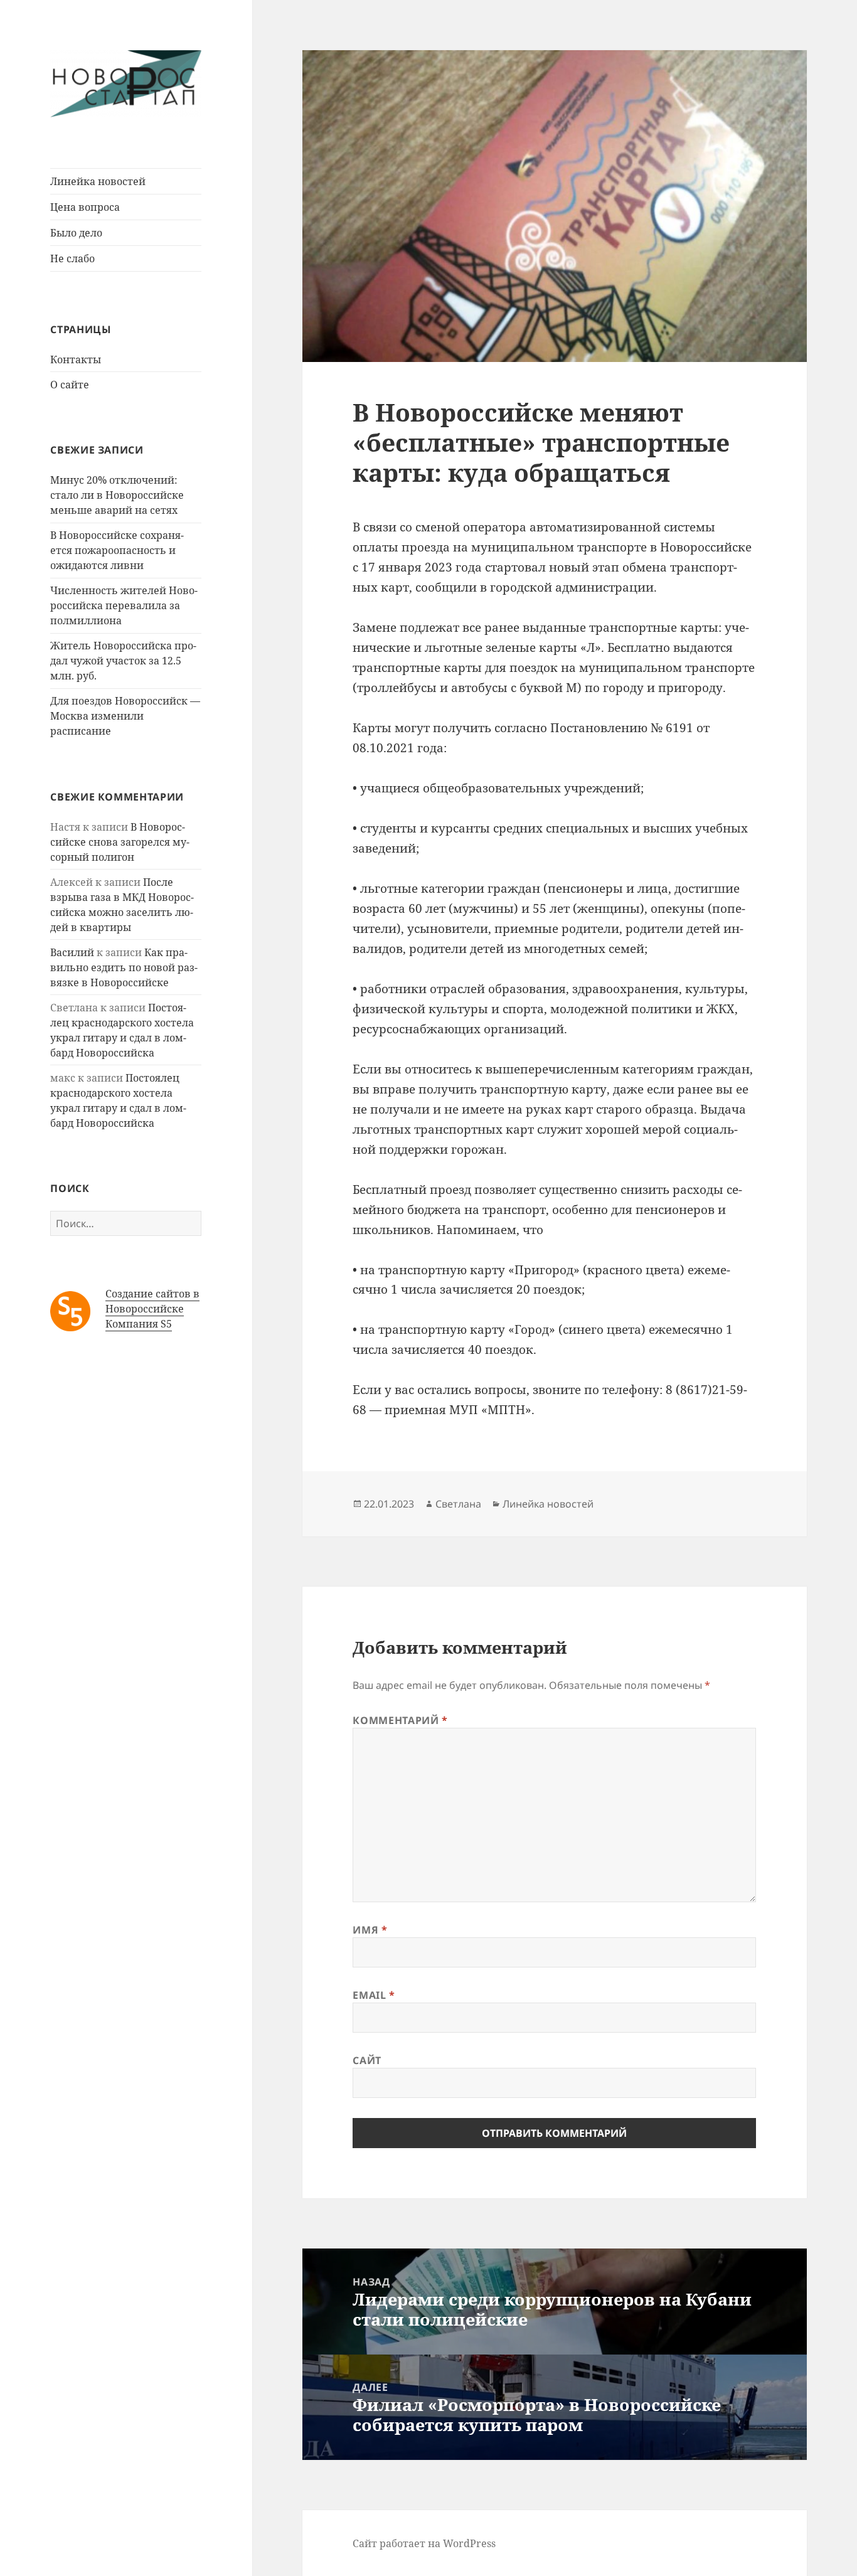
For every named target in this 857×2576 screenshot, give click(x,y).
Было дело (76, 233)
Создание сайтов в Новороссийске (152, 1301)
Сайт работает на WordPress (424, 2543)
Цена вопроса (85, 207)
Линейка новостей (98, 181)
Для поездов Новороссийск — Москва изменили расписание (125, 716)
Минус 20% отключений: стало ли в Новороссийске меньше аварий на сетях (117, 495)
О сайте (70, 385)
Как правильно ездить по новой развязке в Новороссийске (124, 967)
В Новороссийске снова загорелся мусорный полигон (120, 842)
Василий (72, 952)
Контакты (76, 359)
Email (374, 1995)
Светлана (458, 1504)
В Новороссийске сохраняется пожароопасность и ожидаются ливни (117, 550)
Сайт (367, 2060)
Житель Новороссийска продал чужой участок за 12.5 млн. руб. (123, 661)
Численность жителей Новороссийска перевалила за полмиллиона (124, 605)
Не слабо (72, 258)
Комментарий (400, 1720)
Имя (370, 1930)
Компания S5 (139, 1324)
